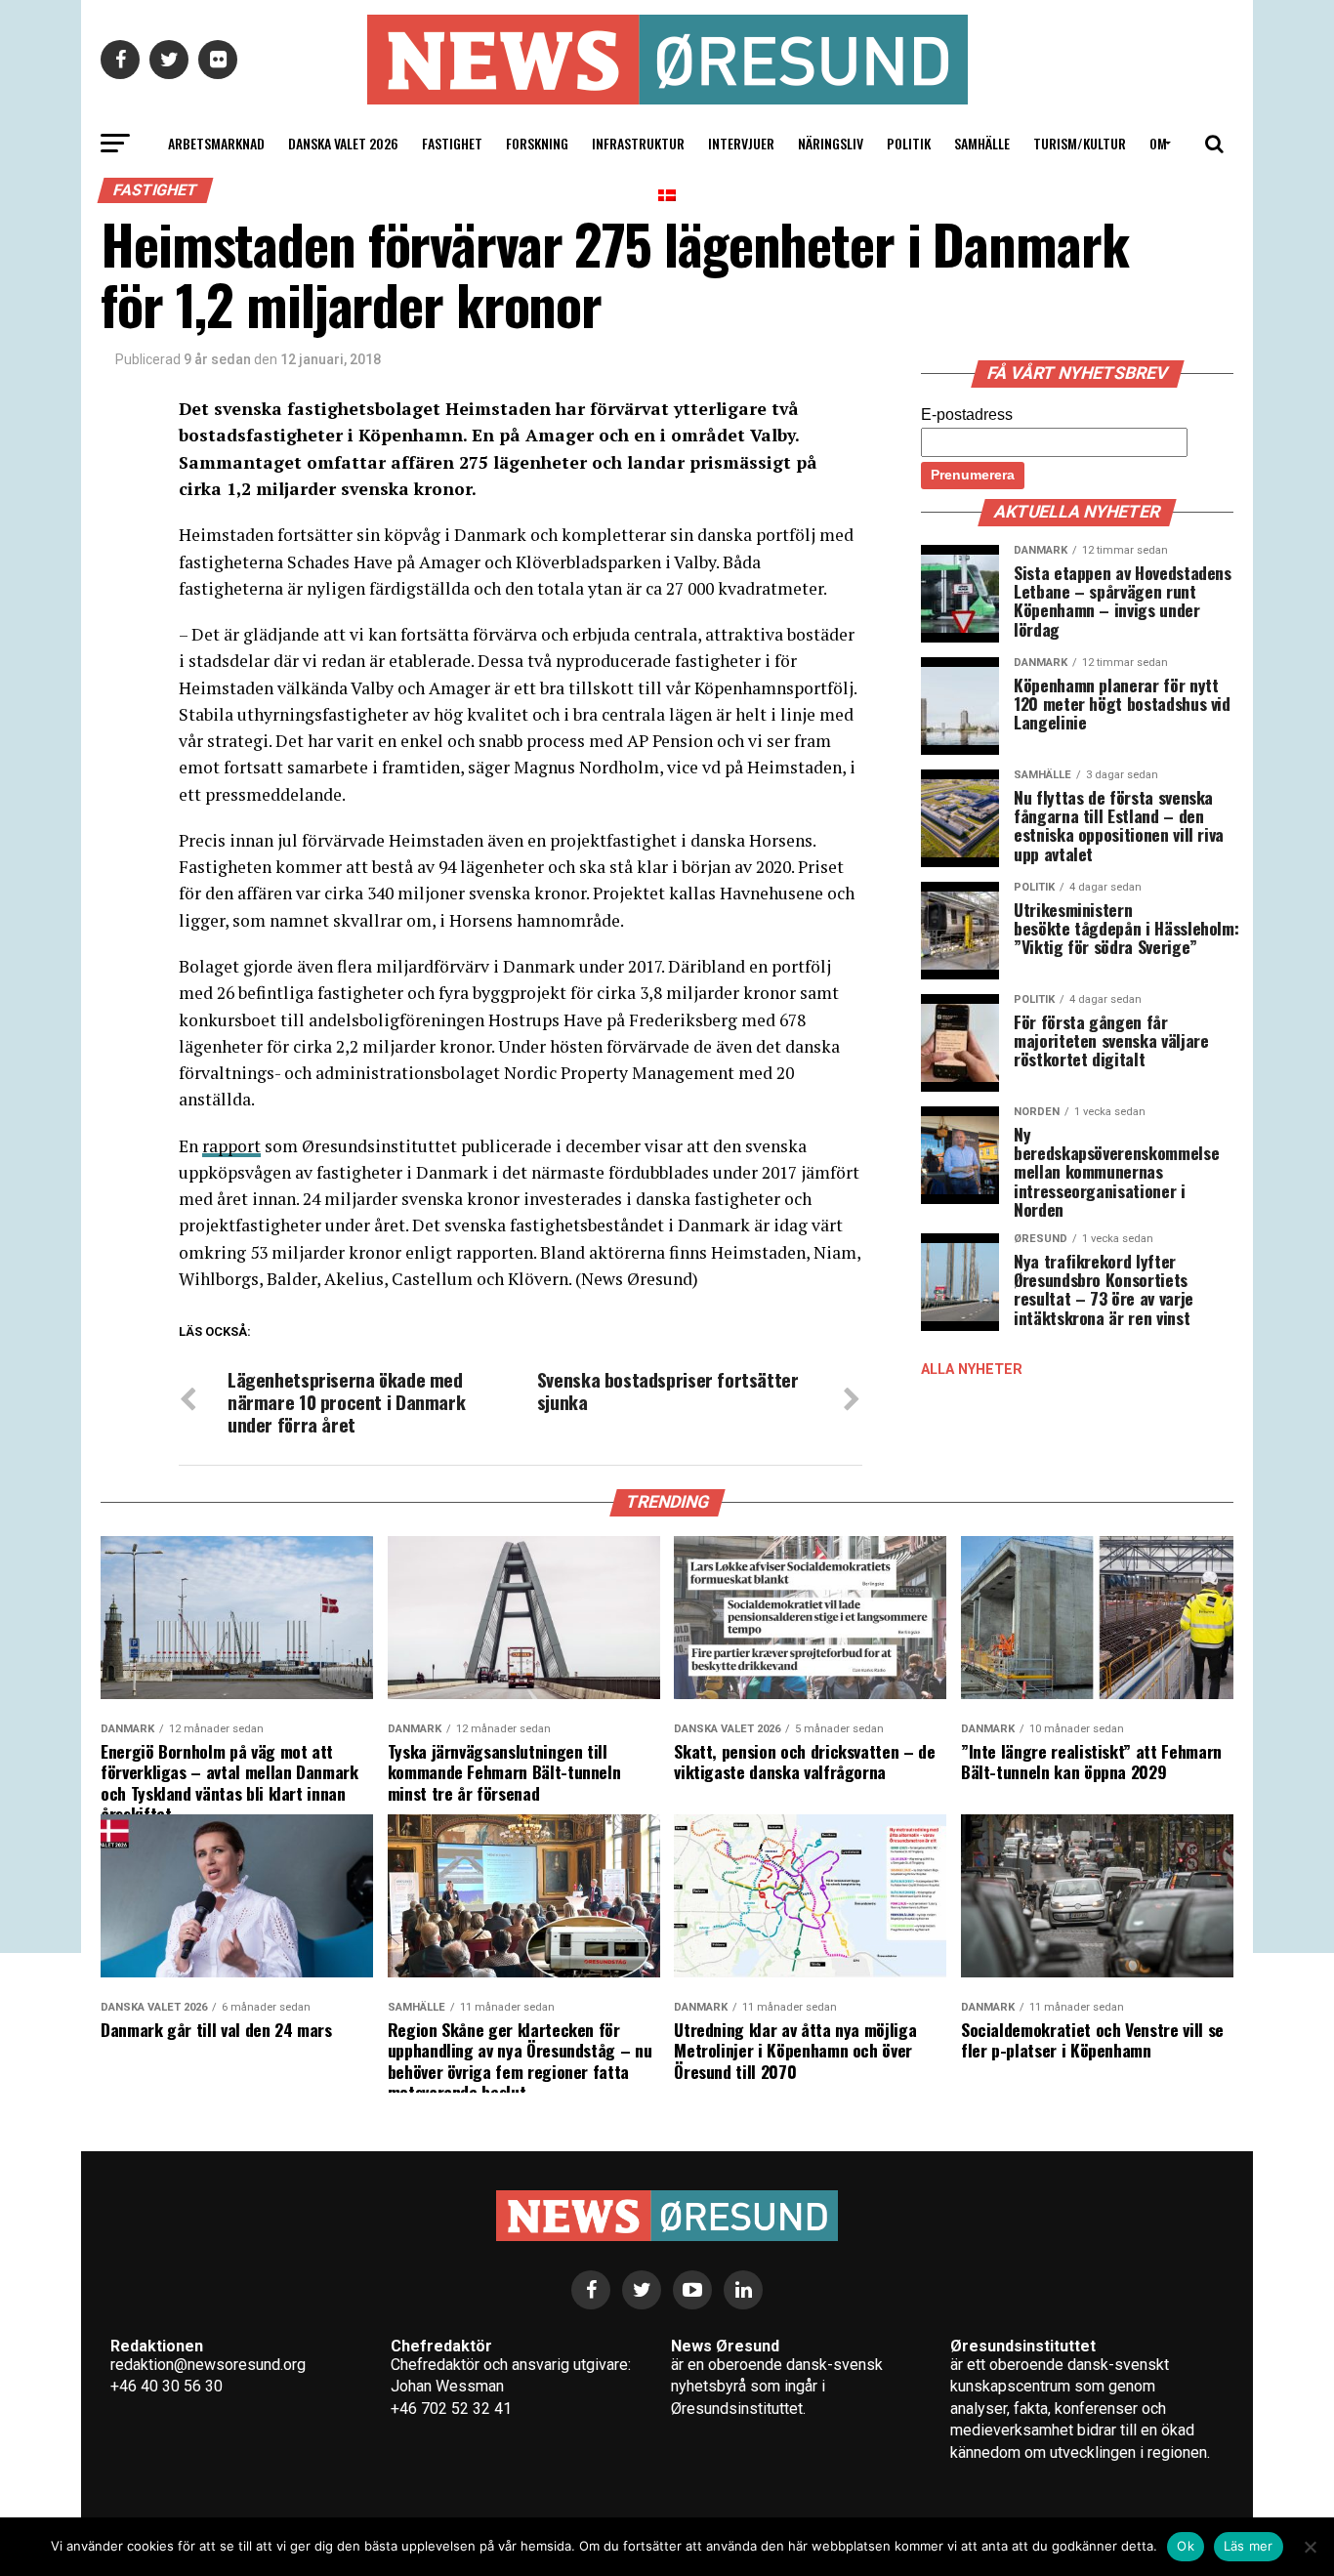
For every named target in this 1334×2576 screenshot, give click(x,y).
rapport (231, 1146)
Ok (1186, 2546)
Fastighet (452, 143)
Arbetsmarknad (216, 143)
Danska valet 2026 (343, 143)
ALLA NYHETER (972, 1370)
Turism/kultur (1080, 143)
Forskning (537, 143)
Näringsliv (831, 143)
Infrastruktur (638, 143)
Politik (909, 143)
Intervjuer (741, 143)
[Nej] (1310, 2547)
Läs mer (1249, 2546)
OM (1158, 143)
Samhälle (982, 143)
